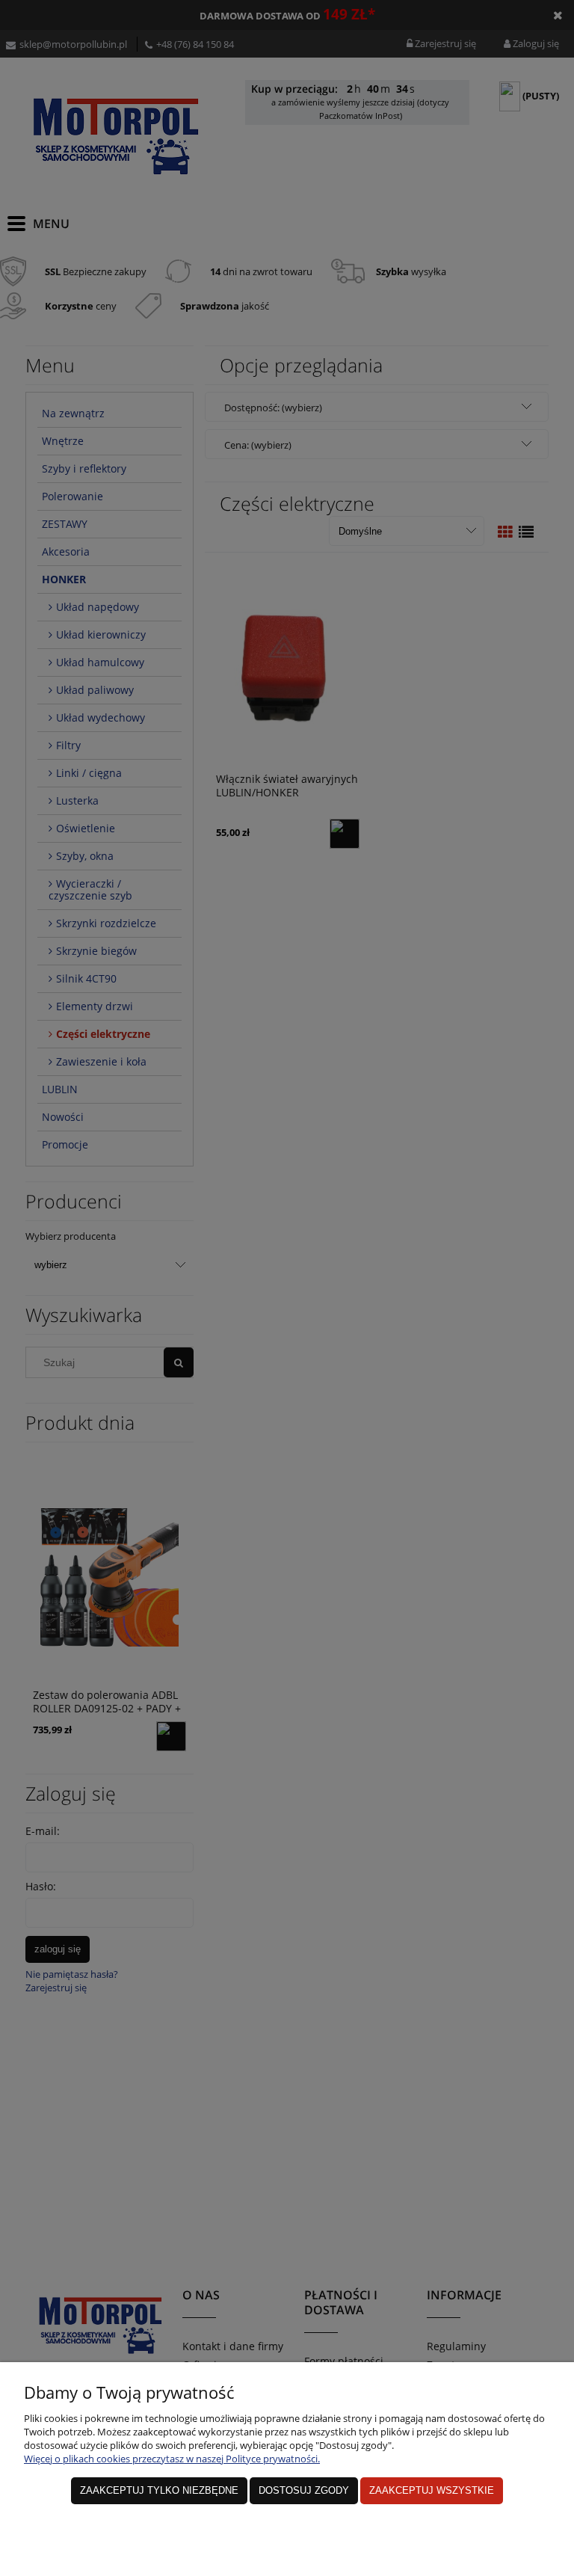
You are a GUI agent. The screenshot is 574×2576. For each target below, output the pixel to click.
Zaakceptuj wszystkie (432, 2490)
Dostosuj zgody (304, 2490)
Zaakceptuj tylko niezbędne (159, 2490)
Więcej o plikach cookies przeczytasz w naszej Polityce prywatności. (172, 2459)
